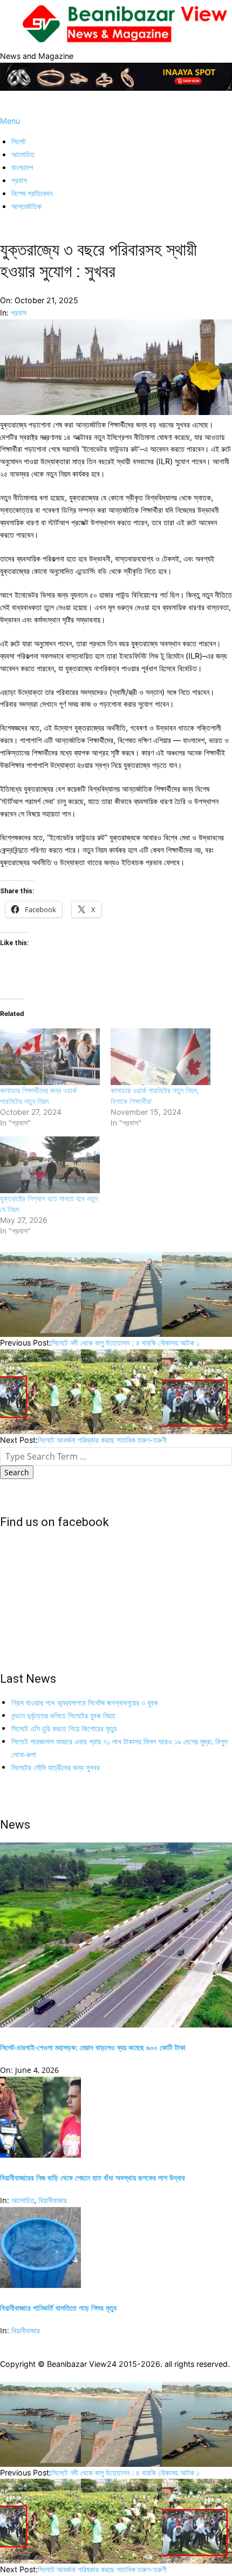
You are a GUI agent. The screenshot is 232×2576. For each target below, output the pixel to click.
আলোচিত (23, 2200)
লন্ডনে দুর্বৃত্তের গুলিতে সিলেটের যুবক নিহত (63, 1715)
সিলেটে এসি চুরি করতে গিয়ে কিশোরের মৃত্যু (64, 1728)
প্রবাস (19, 313)
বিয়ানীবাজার (53, 2200)
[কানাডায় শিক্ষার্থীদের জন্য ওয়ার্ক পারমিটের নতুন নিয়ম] (50, 1057)
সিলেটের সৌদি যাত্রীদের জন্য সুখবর (56, 1767)
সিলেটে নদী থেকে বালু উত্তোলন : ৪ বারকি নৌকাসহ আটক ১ (125, 1343)
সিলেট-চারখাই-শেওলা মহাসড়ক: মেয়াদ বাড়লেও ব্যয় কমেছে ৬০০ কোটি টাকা (93, 2047)
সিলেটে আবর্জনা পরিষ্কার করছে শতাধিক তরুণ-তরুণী (102, 1440)
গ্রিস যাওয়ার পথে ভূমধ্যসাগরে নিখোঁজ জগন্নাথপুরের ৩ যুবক (85, 1702)
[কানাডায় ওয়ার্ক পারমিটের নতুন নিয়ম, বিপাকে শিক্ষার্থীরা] (161, 1057)
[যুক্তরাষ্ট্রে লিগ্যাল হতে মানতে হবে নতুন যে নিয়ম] (50, 1165)
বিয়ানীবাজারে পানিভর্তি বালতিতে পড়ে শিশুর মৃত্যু (58, 2308)
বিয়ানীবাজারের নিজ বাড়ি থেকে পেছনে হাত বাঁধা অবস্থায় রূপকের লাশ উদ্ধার (93, 2177)
